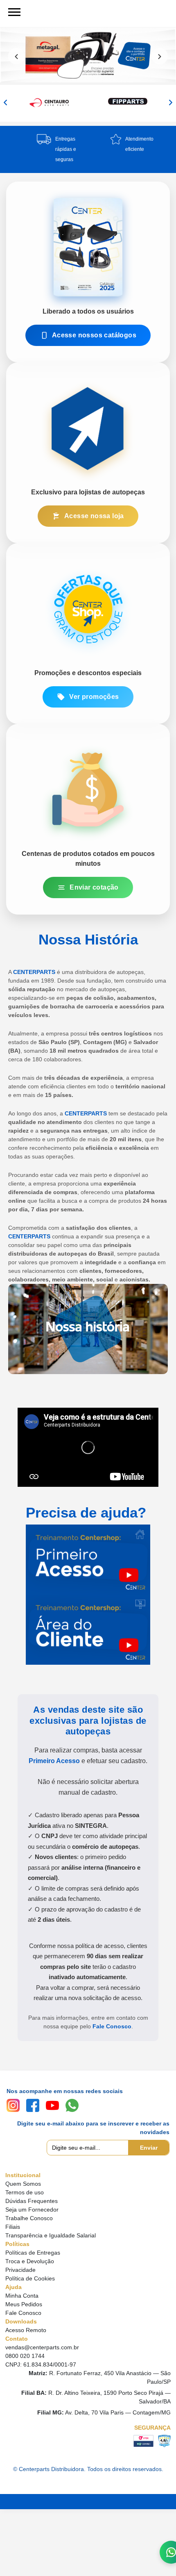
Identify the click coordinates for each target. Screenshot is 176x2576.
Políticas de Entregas (33, 2253)
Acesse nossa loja (94, 516)
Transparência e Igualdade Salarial (51, 2235)
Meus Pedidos (24, 2304)
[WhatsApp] (72, 2105)
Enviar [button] (149, 2148)
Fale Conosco (112, 2026)
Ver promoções (94, 697)
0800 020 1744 (25, 2356)
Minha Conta (22, 2296)
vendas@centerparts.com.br (42, 2347)
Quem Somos (23, 2184)
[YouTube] (52, 2105)
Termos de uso (25, 2192)
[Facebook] (33, 2105)
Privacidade (20, 2270)
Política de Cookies (30, 2278)
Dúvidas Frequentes (32, 2201)
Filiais (13, 2227)
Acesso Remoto (26, 2330)
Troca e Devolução (30, 2261)
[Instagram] (13, 2105)
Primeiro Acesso (54, 1761)
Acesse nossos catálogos (94, 335)
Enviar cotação (94, 887)
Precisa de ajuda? (86, 1512)
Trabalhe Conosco (29, 2218)
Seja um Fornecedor (32, 2210)
